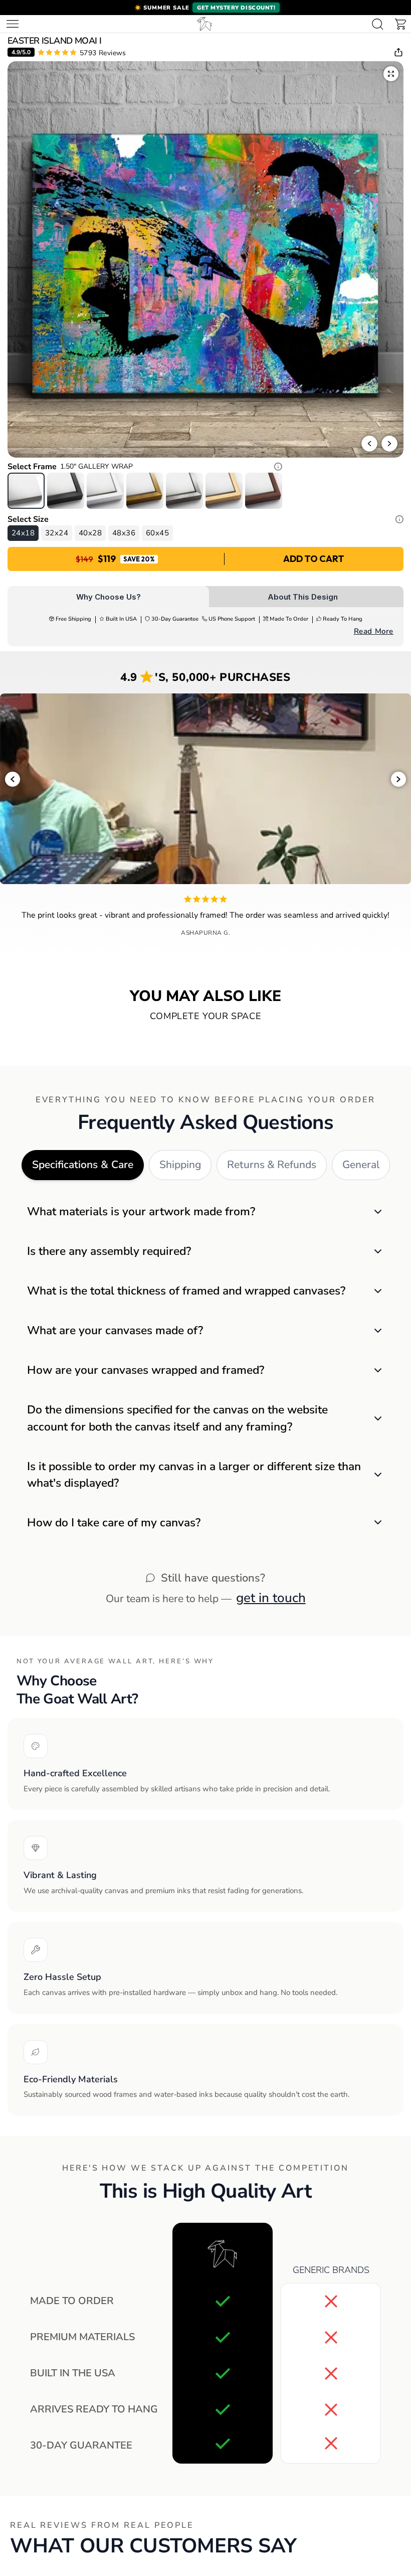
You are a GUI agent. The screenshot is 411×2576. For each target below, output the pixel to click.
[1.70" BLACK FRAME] (66, 491)
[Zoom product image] (391, 74)
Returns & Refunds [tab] (272, 1165)
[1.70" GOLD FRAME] (145, 491)
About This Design (303, 597)
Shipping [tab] (180, 1165)
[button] (205, 8)
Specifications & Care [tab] (83, 1165)
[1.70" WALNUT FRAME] (264, 491)
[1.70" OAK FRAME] (224, 491)
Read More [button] (374, 631)
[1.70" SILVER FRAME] (184, 491)
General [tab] (361, 1165)
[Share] (398, 52)
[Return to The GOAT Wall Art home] (204, 24)
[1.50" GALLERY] (26, 491)
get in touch (271, 1598)
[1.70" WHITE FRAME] (105, 491)
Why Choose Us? (109, 597)
